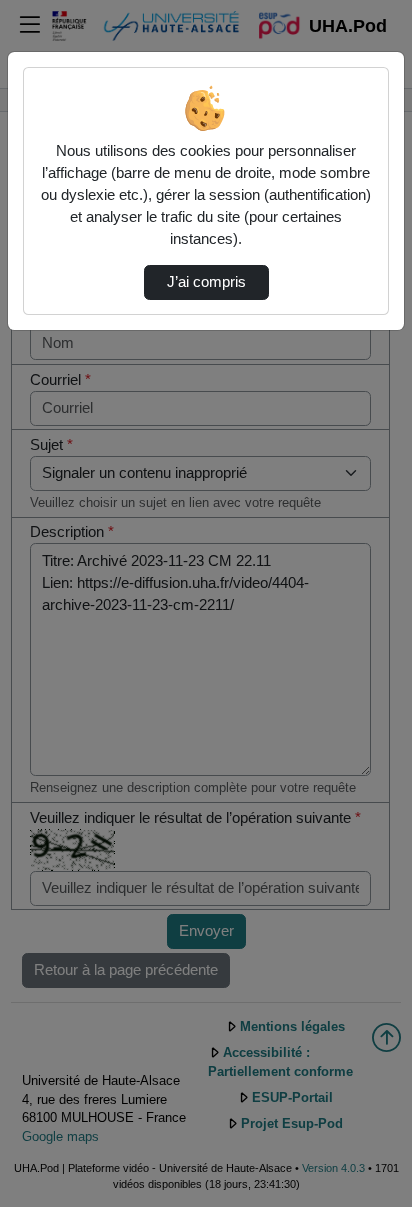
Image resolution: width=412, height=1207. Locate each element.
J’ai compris (206, 282)
